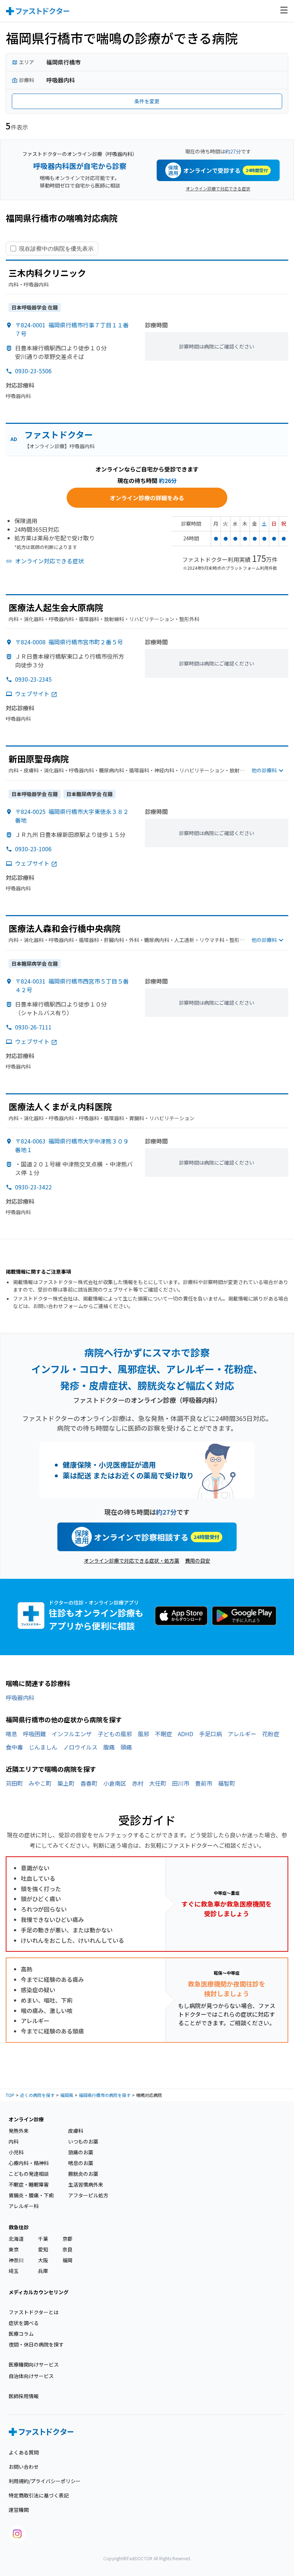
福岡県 (67, 2095)
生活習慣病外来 (86, 2184)
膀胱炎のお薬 (83, 2174)
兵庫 (43, 2271)
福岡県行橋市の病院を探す (105, 2095)
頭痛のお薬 (81, 2152)
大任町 (158, 1783)
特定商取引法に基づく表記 (39, 2495)
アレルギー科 (24, 2206)
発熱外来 (19, 2131)
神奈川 (16, 2260)
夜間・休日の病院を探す (36, 2344)
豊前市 (204, 1783)
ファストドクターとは (34, 2312)
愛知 (43, 2249)
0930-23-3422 (33, 1187)
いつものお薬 (83, 2141)
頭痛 (126, 1747)
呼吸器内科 (20, 1697)
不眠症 (163, 1734)
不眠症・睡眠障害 (29, 2184)
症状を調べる (24, 2323)
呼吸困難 (34, 1734)
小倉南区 (115, 1783)
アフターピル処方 (88, 2195)
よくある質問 (24, 2452)
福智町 (227, 1783)
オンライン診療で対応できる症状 (218, 188)
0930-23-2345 (33, 679)
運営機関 (19, 2510)
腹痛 (109, 1747)
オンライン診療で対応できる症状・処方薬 (132, 1561)
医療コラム (21, 2334)
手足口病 (210, 1734)
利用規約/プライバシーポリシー (45, 2481)
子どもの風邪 (115, 1734)
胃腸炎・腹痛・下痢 (31, 2195)
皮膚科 (76, 2131)
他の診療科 (264, 770)
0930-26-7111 (33, 1027)
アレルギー (242, 1734)
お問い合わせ (24, 2467)
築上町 (66, 1783)
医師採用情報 (24, 2396)
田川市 (181, 1783)
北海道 (16, 2239)
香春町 (89, 1783)
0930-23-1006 (33, 849)
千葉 (43, 2239)
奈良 (67, 2249)
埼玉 (14, 2271)
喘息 (11, 1734)
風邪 (143, 1734)
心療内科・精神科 (29, 2163)
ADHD (186, 1734)
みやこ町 (40, 1783)
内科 (14, 2141)
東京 (14, 2249)
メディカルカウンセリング (39, 2292)
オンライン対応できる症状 (49, 561)
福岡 (67, 2260)
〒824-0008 (69, 642)
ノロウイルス (80, 1747)
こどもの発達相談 (29, 2174)
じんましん (43, 1747)
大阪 (43, 2260)
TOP (10, 2095)
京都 (67, 2239)
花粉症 (271, 1734)
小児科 (16, 2152)
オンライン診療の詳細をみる (147, 498)
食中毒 (14, 1747)
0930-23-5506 (33, 371)
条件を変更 (147, 101)
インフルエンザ (72, 1734)
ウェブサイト (32, 693)
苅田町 (14, 1783)
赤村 (138, 1783)
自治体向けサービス (31, 2376)
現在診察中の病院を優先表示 (56, 248)
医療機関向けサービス (34, 2364)
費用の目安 (198, 1561)
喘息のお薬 (81, 2163)
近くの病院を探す (37, 2095)
